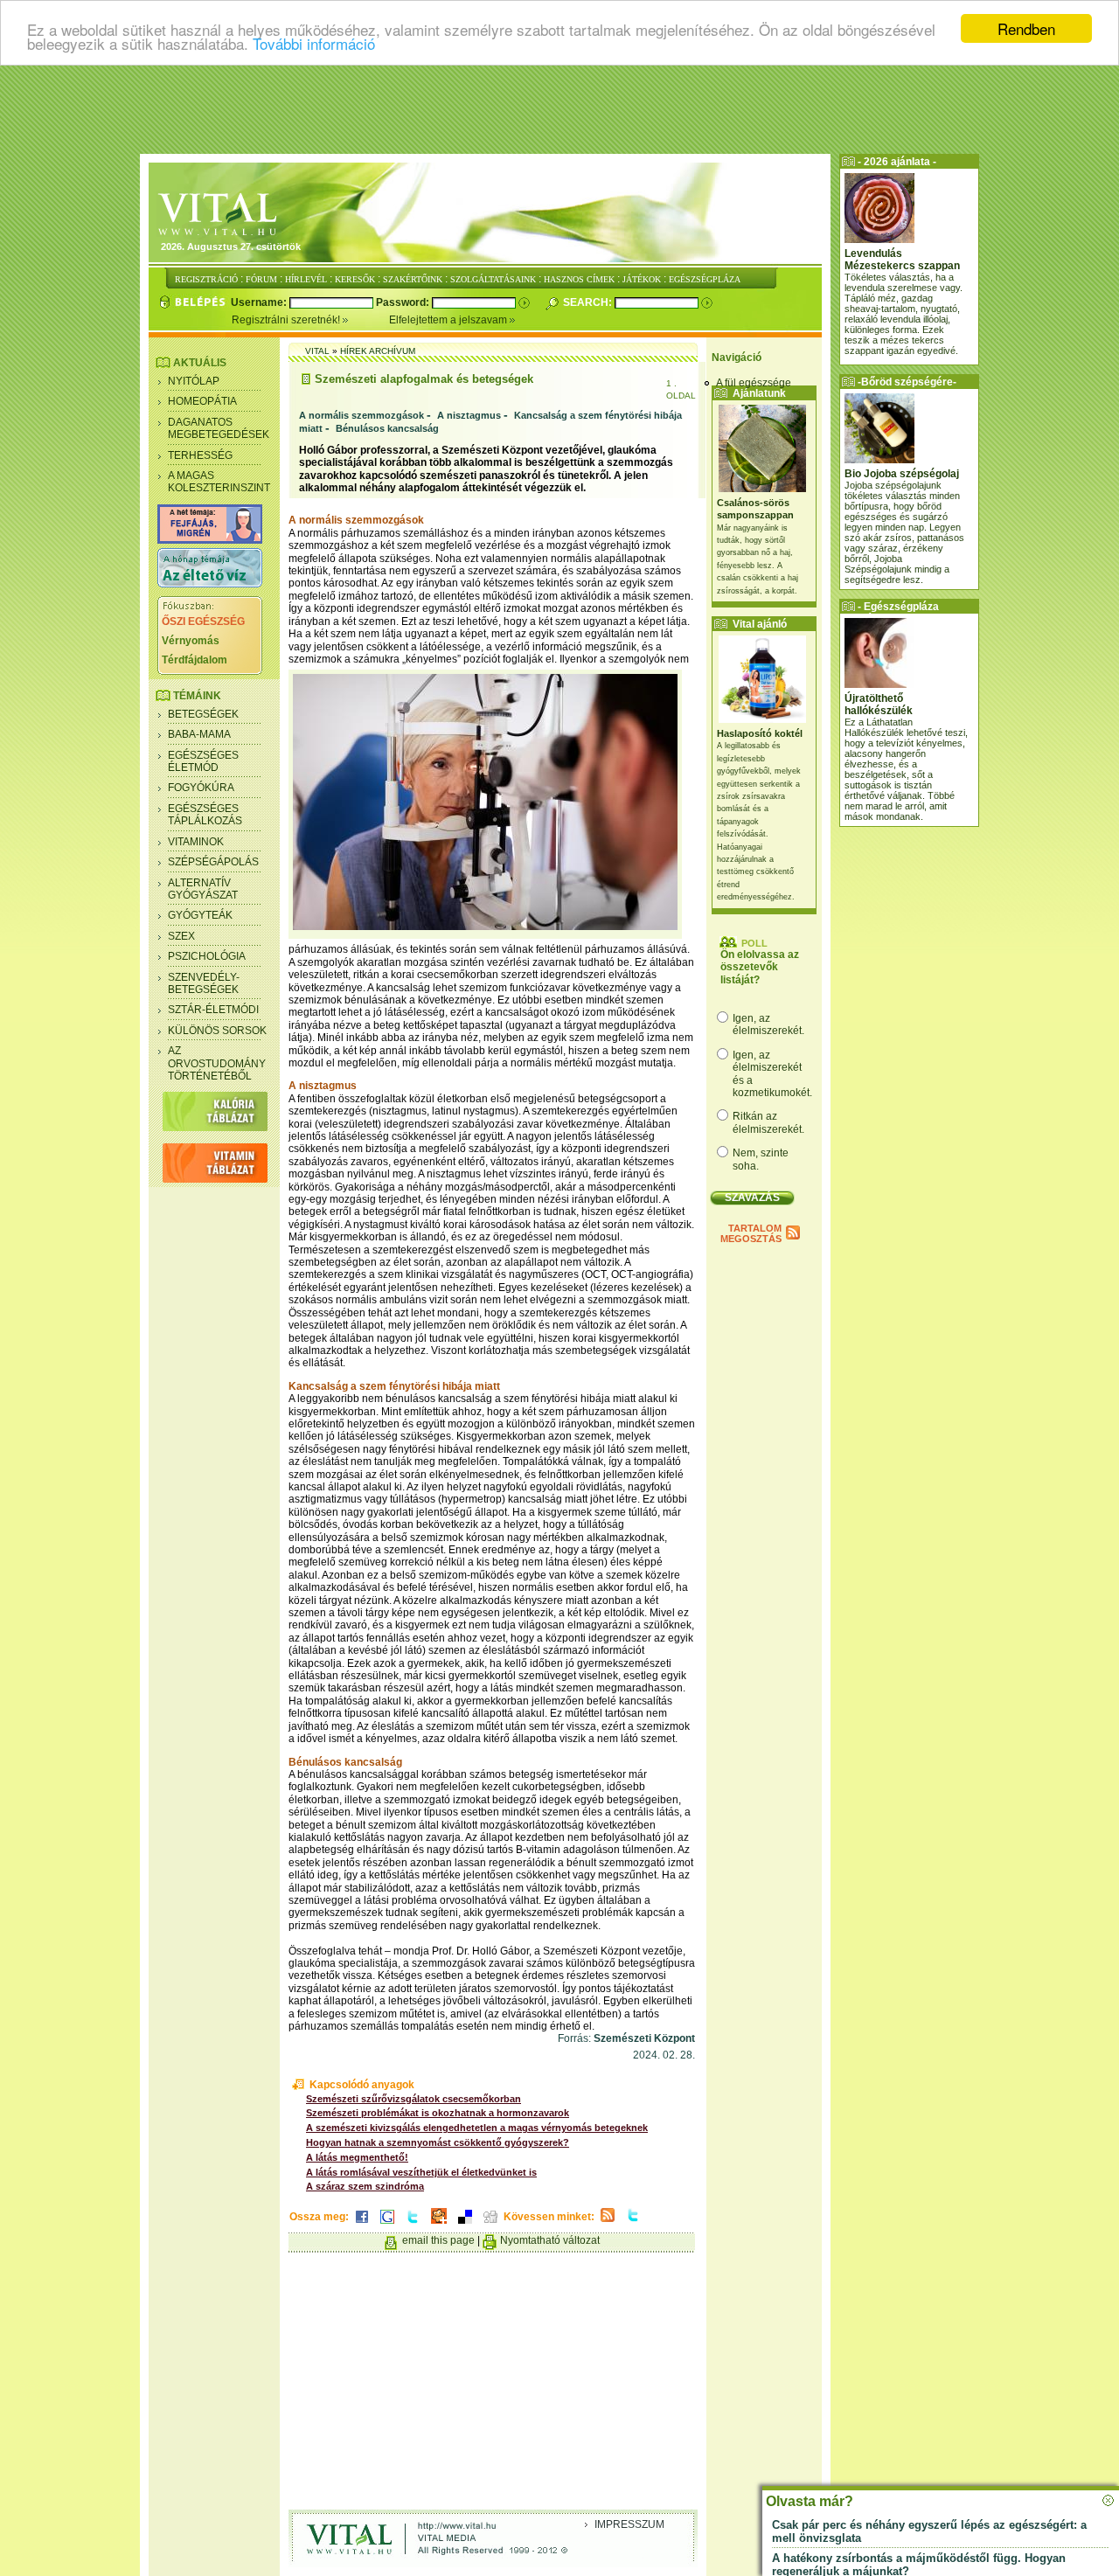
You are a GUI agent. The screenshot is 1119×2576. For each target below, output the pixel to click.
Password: (404, 302)
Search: (589, 302)
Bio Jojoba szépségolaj (902, 474)
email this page (438, 2240)
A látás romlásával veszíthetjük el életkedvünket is (421, 2172)
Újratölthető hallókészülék (879, 705)
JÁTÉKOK (642, 279)
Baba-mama (199, 734)
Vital (317, 351)
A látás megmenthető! (357, 2157)
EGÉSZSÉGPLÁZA (705, 279)
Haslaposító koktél (760, 733)
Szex (181, 936)
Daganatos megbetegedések (219, 428)
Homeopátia (202, 401)
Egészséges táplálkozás (205, 815)
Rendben (1026, 28)
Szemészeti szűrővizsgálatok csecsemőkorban (414, 2099)
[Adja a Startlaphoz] (439, 2225)
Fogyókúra (201, 788)
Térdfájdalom (195, 660)
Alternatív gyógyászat (203, 889)
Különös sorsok (217, 1031)
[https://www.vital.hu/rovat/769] (210, 540)
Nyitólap (194, 381)
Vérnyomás (191, 641)
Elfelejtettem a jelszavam (449, 320)
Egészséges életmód (203, 761)
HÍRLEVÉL (306, 279)
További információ (314, 44)
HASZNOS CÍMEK (579, 279)
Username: (260, 302)
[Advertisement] (559, 109)
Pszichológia (207, 956)
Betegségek (203, 714)
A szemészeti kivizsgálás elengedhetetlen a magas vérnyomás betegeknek (477, 2128)
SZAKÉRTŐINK (413, 279)
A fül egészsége (754, 383)
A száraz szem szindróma (365, 2186)
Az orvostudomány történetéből (217, 1063)
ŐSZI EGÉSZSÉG (203, 621)
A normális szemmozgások (361, 415)
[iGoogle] (387, 2225)
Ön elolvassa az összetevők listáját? (760, 967)
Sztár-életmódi (213, 1010)
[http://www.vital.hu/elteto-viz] (210, 584)
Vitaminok (196, 842)
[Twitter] (413, 2225)
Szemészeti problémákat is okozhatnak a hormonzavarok (438, 2113)
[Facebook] (362, 2225)
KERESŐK (355, 279)
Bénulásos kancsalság (387, 428)
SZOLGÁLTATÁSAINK (493, 279)
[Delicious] (465, 2225)
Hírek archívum (378, 351)
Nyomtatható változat (550, 2240)
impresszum (629, 2524)
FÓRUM (261, 279)
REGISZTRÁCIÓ (206, 279)
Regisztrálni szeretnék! (287, 320)
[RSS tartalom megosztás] (608, 2223)
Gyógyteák (200, 915)
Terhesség (200, 455)
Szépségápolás (213, 862)
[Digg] (490, 2225)
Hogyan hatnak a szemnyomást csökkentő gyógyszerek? (438, 2142)
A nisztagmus (469, 415)
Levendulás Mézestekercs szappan (902, 260)
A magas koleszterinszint (219, 482)
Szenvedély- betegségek (204, 983)
